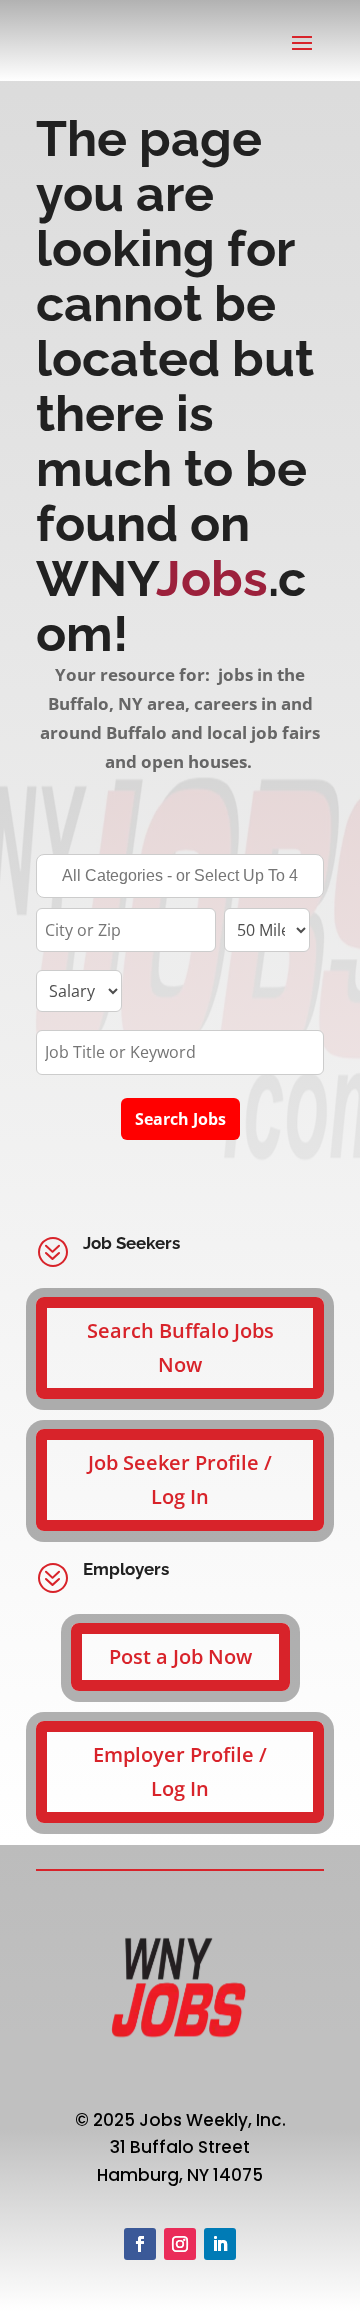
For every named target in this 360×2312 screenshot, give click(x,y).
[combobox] (180, 876)
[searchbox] (180, 878)
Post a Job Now (180, 1656)
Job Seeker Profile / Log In (180, 1479)
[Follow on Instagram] (180, 2244)
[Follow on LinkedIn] (220, 2244)
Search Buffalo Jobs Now (180, 1347)
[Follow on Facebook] (140, 2244)
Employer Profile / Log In (180, 1771)
